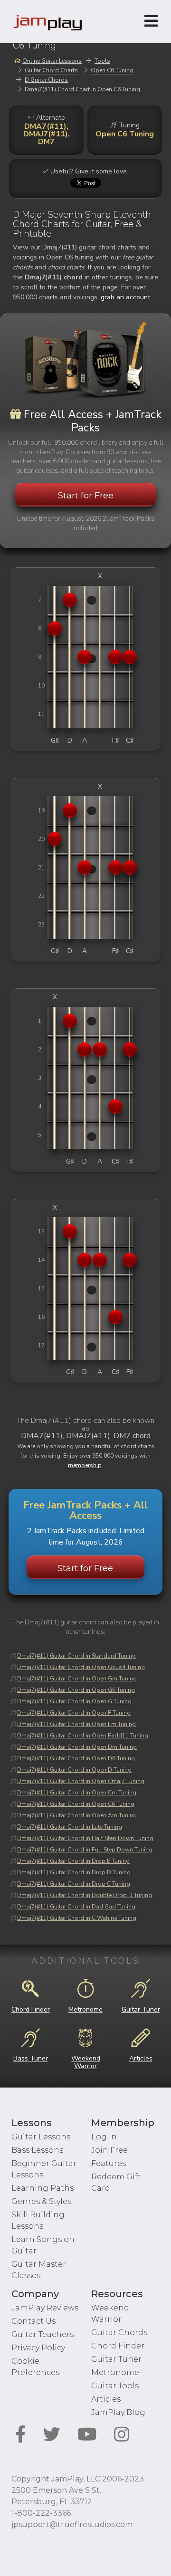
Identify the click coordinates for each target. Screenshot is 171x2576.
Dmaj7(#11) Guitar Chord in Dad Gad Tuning (76, 1907)
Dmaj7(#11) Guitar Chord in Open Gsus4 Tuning (81, 1667)
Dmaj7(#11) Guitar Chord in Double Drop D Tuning (85, 1895)
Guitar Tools (115, 2386)
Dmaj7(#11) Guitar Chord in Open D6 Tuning (76, 1758)
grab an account (125, 297)
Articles (106, 2399)
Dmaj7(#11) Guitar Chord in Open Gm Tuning (77, 1679)
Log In (104, 2137)
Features (109, 2163)
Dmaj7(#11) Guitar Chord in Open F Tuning (74, 1713)
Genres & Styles (41, 2201)
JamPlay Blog (118, 2412)
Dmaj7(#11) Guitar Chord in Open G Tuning (74, 1701)
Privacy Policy (38, 2348)
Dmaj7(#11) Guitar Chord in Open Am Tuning (77, 1815)
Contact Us (33, 2321)
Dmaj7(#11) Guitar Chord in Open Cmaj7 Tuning (81, 1781)
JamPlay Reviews (45, 2308)
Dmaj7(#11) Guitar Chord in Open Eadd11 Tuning (83, 1736)
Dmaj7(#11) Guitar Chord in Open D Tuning (74, 1770)
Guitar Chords (119, 2333)
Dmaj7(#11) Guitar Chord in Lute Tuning (70, 1827)
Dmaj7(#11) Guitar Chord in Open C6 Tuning (76, 1804)
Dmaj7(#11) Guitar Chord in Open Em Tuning (76, 1724)
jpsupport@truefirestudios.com (72, 2524)
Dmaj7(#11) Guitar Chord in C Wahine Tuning (77, 1918)
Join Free (109, 2150)
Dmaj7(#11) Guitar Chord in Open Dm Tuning (77, 1747)
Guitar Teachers (43, 2334)
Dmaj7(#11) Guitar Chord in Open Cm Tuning (77, 1793)
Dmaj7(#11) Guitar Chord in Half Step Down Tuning (85, 1838)
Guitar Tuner (116, 2359)
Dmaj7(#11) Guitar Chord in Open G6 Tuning (76, 1690)
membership (85, 1465)
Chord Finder (118, 2346)
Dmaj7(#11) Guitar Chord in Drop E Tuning (73, 1861)
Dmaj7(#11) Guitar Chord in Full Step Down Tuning (85, 1850)
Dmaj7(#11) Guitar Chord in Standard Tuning (76, 1656)
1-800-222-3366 (41, 2513)
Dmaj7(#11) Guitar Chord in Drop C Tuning (74, 1884)
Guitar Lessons (41, 2137)
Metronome (115, 2372)
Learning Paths (43, 2188)
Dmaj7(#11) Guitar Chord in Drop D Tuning (74, 1872)
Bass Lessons (37, 2150)
